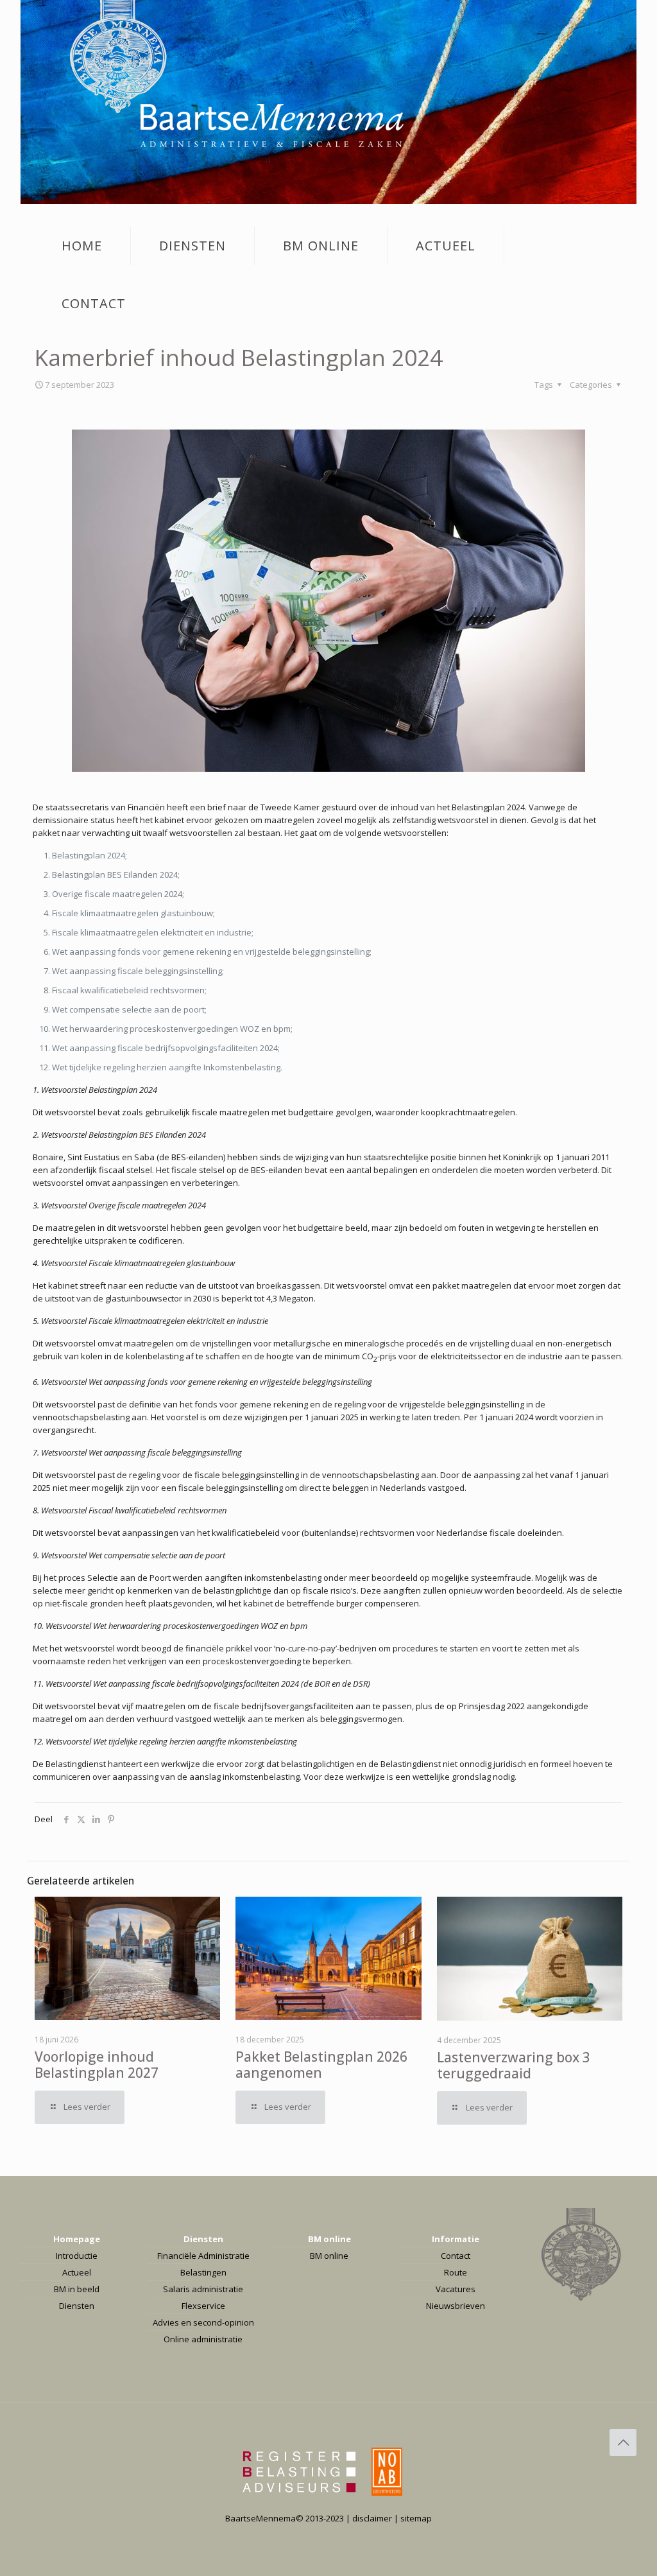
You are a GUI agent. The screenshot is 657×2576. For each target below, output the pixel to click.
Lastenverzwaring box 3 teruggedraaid (514, 2065)
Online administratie (203, 2339)
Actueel (77, 2272)
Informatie (456, 2239)
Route (456, 2272)
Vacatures (456, 2289)
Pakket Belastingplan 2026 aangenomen (321, 2065)
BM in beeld (77, 2289)
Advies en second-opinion (203, 2322)
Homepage (77, 2239)
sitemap (416, 2518)
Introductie (77, 2256)
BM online (329, 2239)
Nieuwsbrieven (456, 2306)
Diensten (77, 2306)
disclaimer (372, 2518)
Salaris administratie (203, 2289)
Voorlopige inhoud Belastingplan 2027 (97, 2065)
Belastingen (203, 2272)
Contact (456, 2256)
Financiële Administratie (203, 2256)
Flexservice (203, 2306)
